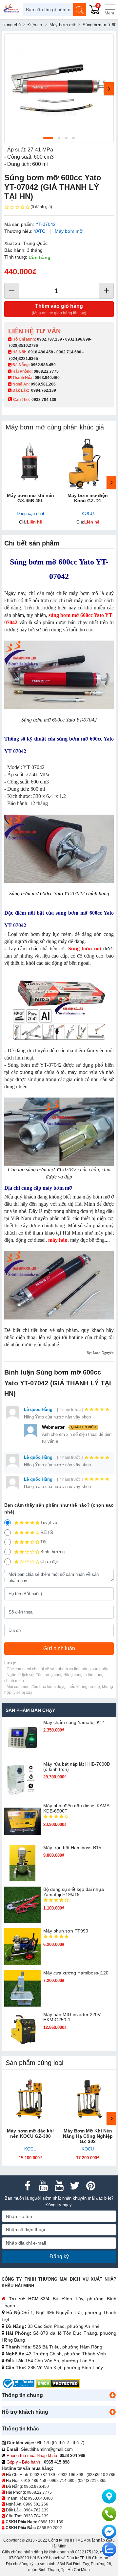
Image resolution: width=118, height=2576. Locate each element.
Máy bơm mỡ (69, 231)
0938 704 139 (36, 2516)
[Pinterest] (90, 2186)
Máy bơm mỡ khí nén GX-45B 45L (30, 498)
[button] (112, 2395)
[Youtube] (43, 2186)
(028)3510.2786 (24, 346)
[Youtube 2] (59, 2186)
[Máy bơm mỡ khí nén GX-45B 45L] (30, 463)
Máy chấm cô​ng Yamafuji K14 (74, 1722)
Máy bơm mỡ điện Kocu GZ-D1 (88, 498)
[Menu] (110, 10)
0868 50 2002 (49, 2528)
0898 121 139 (51, 2522)
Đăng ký (59, 2257)
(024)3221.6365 (24, 359)
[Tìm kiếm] (80, 10)
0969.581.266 (43, 384)
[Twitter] (75, 2186)
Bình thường (52, 1552)
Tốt (43, 1542)
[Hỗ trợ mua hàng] (109, 2514)
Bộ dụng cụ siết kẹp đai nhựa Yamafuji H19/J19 (74, 1892)
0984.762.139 (44, 390)
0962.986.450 (43, 365)
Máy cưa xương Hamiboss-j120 (76, 1973)
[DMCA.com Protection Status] (58, 2383)
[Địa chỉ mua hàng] (109, 2496)
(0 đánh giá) (41, 207)
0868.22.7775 (46, 371)
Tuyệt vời (49, 1523)
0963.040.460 (47, 378)
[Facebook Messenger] (109, 2532)
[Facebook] (28, 2186)
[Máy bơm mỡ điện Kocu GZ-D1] (88, 463)
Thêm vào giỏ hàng (59, 309)
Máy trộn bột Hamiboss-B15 (72, 1848)
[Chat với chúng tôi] (109, 2549)
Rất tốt (47, 1532)
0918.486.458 (41, 352)
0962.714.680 (69, 352)
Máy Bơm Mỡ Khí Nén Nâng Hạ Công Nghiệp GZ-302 (88, 2136)
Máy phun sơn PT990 (66, 1931)
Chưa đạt (49, 1562)
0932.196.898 (78, 339)
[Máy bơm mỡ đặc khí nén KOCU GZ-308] (30, 2098)
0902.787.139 (49, 339)
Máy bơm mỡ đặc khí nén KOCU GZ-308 (30, 2133)
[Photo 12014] (59, 88)
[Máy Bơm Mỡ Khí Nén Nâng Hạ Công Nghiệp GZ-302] (88, 2098)
